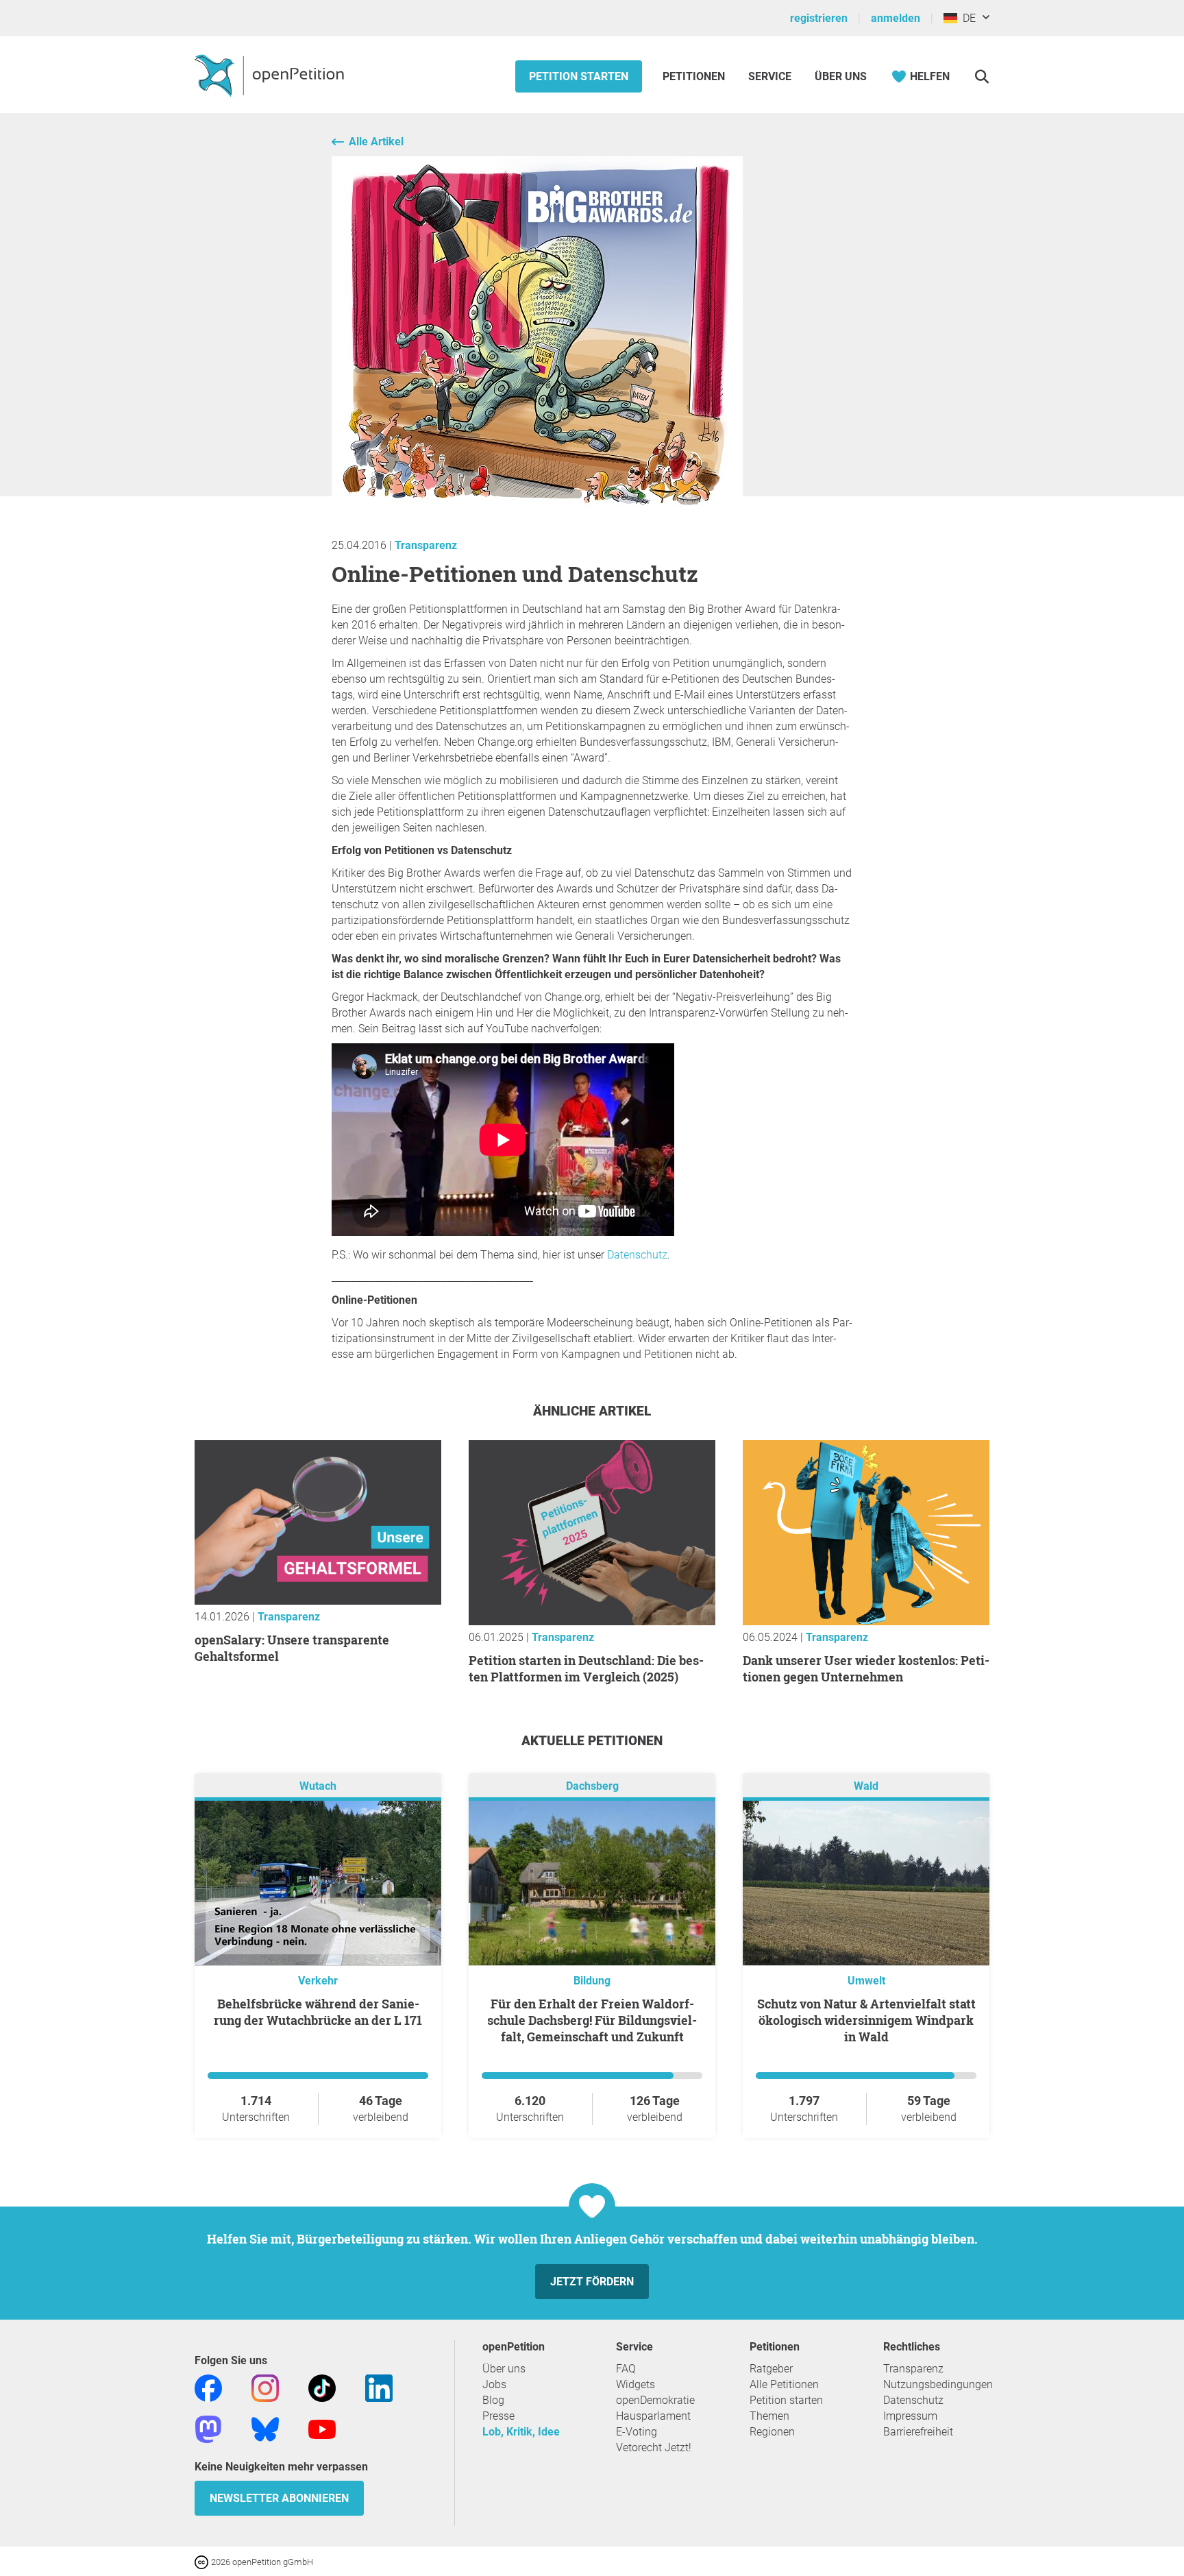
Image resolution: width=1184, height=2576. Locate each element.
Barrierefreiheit (918, 2432)
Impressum (910, 2416)
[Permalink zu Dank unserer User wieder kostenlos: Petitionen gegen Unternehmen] (866, 1621)
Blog (493, 2400)
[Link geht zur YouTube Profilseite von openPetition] (322, 2428)
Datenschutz (913, 2400)
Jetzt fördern (592, 2282)
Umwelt (866, 1981)
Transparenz (426, 545)
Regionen (772, 2432)
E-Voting (637, 2432)
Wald (866, 1786)
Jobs (494, 2384)
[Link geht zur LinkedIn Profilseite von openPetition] (379, 2387)
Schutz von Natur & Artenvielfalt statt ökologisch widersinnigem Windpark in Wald (866, 2020)
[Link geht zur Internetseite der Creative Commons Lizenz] (203, 2561)
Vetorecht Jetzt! (654, 2447)
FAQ (626, 2369)
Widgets (636, 2384)
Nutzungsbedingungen (938, 2384)
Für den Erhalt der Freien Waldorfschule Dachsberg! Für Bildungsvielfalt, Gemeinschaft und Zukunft (592, 2020)
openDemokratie (655, 2400)
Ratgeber (771, 2369)
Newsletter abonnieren (279, 2498)
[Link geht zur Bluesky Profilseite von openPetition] (265, 2428)
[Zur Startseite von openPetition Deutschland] (271, 75)
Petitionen (695, 76)
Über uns (504, 2369)
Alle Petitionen (784, 2384)
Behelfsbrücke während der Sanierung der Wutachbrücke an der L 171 (318, 2012)
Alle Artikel (376, 142)
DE (966, 18)
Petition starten (579, 76)
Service (770, 76)
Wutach (318, 1786)
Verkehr (318, 1981)
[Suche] (982, 76)
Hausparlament (653, 2416)
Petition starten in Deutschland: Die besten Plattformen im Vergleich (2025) (586, 1668)
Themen (769, 2416)
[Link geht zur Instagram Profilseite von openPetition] (265, 2387)
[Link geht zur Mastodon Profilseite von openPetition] (208, 2428)
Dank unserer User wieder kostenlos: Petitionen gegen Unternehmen (866, 1668)
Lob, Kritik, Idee (521, 2432)
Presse (498, 2416)
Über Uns (841, 76)
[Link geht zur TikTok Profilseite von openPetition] (322, 2387)
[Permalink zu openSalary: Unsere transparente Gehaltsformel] (318, 1601)
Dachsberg (592, 1786)
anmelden (896, 18)
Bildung (592, 1981)
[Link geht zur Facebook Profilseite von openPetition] (208, 2387)
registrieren (819, 18)
